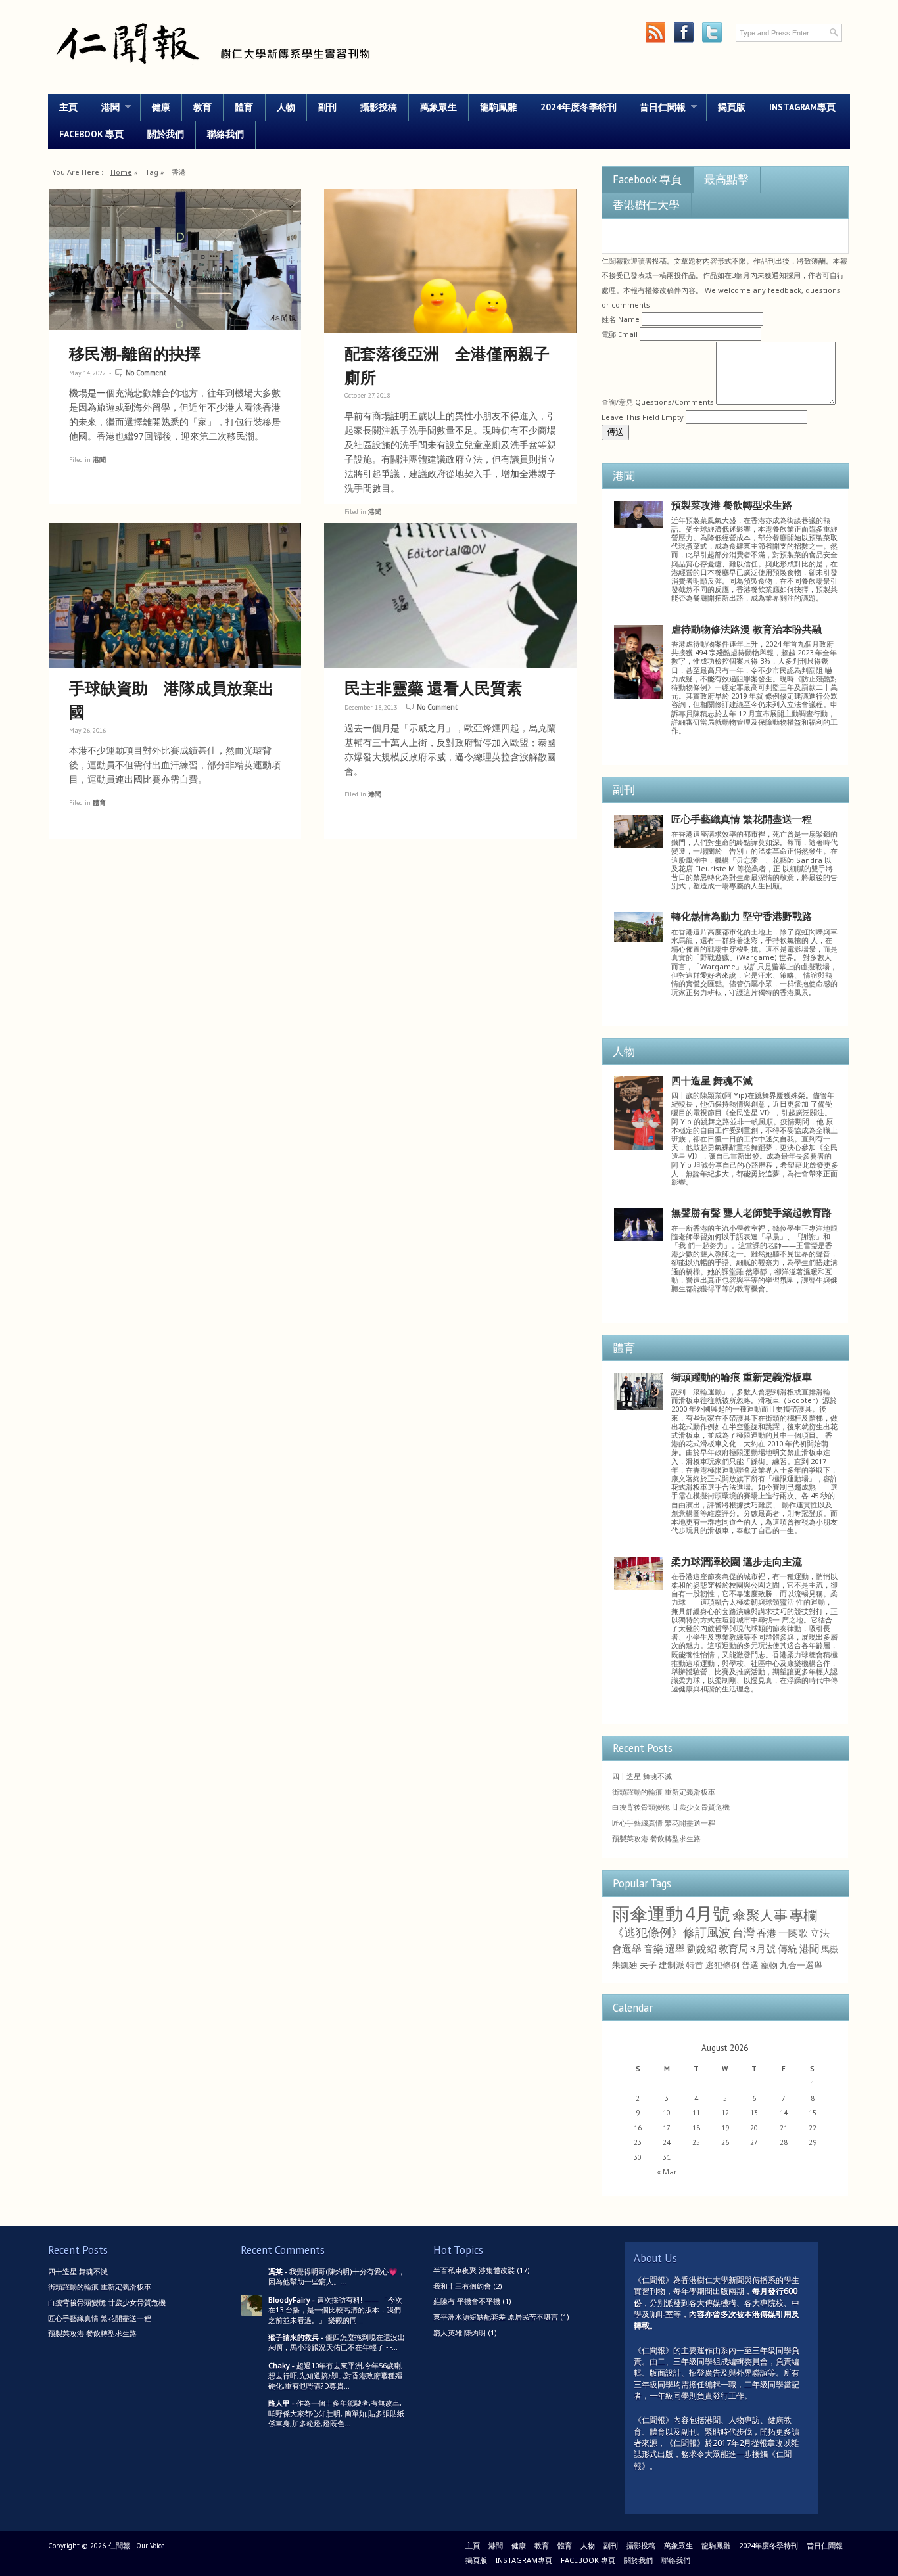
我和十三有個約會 (462, 2286)
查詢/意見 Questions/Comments (658, 402)
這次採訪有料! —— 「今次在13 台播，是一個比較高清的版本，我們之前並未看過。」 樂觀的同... (335, 2310)
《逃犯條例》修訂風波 (671, 1932)
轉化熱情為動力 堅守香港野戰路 (742, 916)
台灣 (744, 1932)
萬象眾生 (438, 107)
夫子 (648, 1965)
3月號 (763, 1948)
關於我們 (166, 134)
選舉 (675, 1948)
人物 (286, 107)
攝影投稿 (379, 107)
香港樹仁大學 (646, 205)
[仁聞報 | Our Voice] (212, 70)
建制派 (672, 1965)
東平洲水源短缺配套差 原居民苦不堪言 (496, 2317)
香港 (767, 1933)
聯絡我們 (225, 134)
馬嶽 (830, 1949)
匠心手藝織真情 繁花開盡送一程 (742, 819)
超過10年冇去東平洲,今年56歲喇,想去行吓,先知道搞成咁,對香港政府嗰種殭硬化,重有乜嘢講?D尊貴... (336, 2376)
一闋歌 (793, 1933)
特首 (695, 1965)
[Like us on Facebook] (683, 33)
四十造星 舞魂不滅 (712, 1080)
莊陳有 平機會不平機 (467, 2301)
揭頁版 (732, 107)
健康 (161, 107)
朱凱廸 (625, 1965)
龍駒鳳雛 (498, 107)
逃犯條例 (722, 1965)
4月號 (708, 1914)
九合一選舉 (801, 1965)
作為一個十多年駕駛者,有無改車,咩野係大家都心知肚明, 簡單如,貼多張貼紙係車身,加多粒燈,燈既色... (336, 2413)
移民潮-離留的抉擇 (135, 353)
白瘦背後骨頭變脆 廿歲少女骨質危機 (671, 1807)
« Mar (667, 2172)
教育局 (733, 1948)
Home (121, 172)
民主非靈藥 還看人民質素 (433, 688)
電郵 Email (620, 334)
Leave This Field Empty (643, 417)
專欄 (803, 1915)
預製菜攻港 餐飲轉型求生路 (732, 505)
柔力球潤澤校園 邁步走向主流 (737, 1561)
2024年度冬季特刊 (579, 107)
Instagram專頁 (802, 107)
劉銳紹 (702, 1948)
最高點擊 (726, 179)
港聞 (104, 107)
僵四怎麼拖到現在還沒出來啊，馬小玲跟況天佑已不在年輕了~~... (337, 2342)
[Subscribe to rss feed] (655, 33)
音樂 (653, 1948)
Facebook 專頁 (91, 134)
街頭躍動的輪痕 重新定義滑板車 (742, 1377)
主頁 (68, 107)
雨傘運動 (648, 1914)
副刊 (327, 107)
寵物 (769, 1965)
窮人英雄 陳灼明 (460, 2333)
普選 (750, 1965)
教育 (202, 107)
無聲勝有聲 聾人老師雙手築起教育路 (751, 1212)
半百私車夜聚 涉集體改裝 (474, 2270)
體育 (244, 107)
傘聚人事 (760, 1915)
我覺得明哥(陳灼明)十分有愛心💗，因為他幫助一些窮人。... (337, 2276)
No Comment (146, 373)
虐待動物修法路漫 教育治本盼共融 (746, 629)
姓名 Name (621, 319)
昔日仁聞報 (657, 107)
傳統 (788, 1948)
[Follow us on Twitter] (712, 33)
